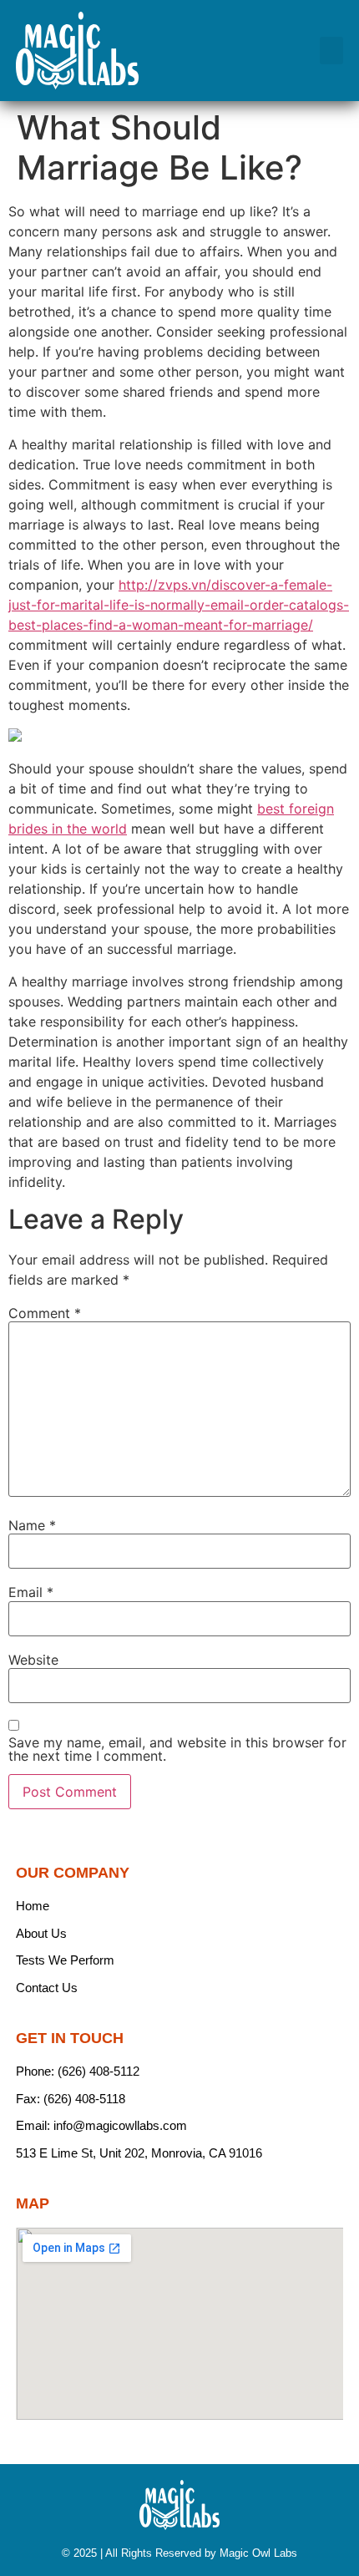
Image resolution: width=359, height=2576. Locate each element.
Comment (45, 1313)
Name (32, 1525)
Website (33, 1660)
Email (31, 1592)
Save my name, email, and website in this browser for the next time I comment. (177, 1749)
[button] (331, 51)
